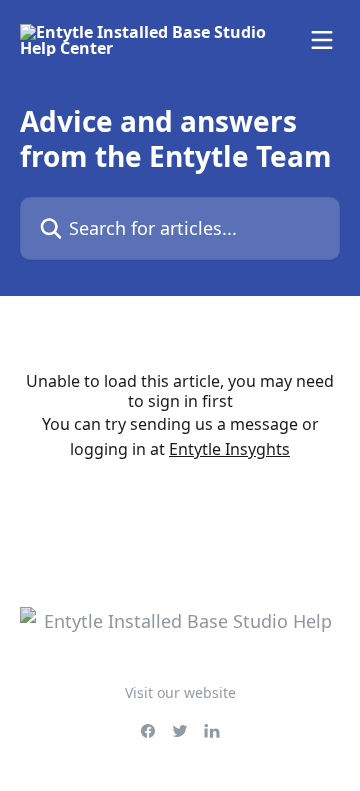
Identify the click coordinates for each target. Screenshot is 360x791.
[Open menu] (322, 40)
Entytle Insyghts (229, 449)
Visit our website (180, 692)
